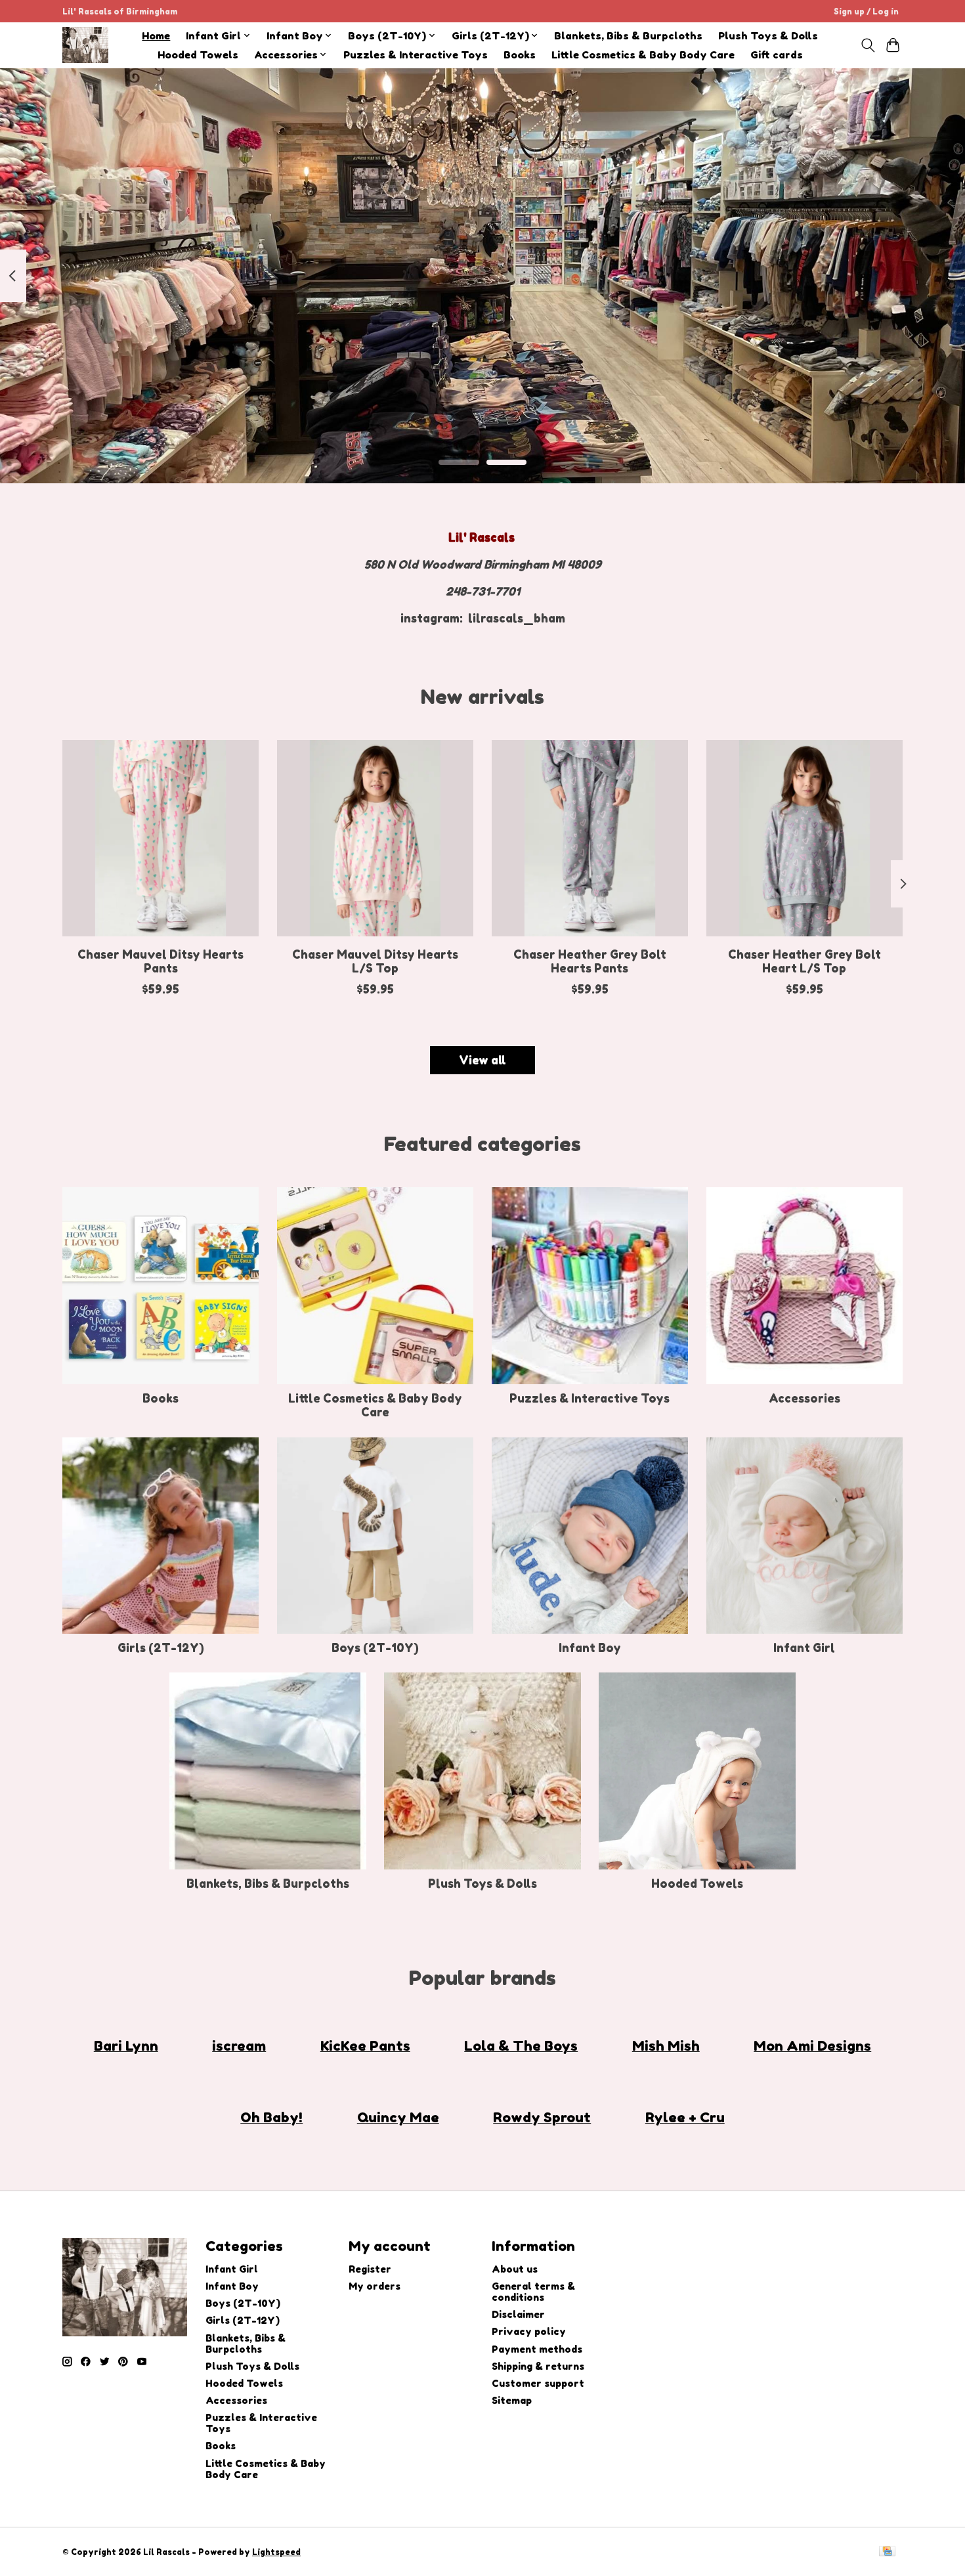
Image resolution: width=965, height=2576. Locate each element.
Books (520, 55)
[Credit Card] (887, 2552)
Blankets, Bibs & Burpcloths (628, 36)
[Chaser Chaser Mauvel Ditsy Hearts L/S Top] (375, 838)
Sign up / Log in (866, 11)
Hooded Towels (198, 55)
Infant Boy (590, 1648)
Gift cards (777, 55)
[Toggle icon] (868, 45)
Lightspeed (276, 2552)
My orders (375, 2286)
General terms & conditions (533, 2292)
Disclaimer (518, 2314)
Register (370, 2269)
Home (156, 36)
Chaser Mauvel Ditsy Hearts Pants (161, 961)
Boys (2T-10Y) (375, 1648)
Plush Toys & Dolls (768, 36)
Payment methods (537, 2349)
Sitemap (512, 2400)
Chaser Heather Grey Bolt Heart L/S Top (804, 961)
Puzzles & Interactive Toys (416, 55)
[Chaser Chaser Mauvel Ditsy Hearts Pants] (161, 838)
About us (515, 2269)
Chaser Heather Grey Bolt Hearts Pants (590, 961)
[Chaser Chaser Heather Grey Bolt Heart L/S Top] (804, 838)
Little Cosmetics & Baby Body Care (643, 55)
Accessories (804, 1398)
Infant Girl (804, 1648)
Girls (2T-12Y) (161, 1648)
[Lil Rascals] (85, 45)
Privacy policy (529, 2331)
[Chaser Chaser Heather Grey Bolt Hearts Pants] (590, 838)
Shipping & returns (538, 2366)
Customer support (538, 2383)
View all (482, 1060)
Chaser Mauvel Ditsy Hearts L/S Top (375, 961)
